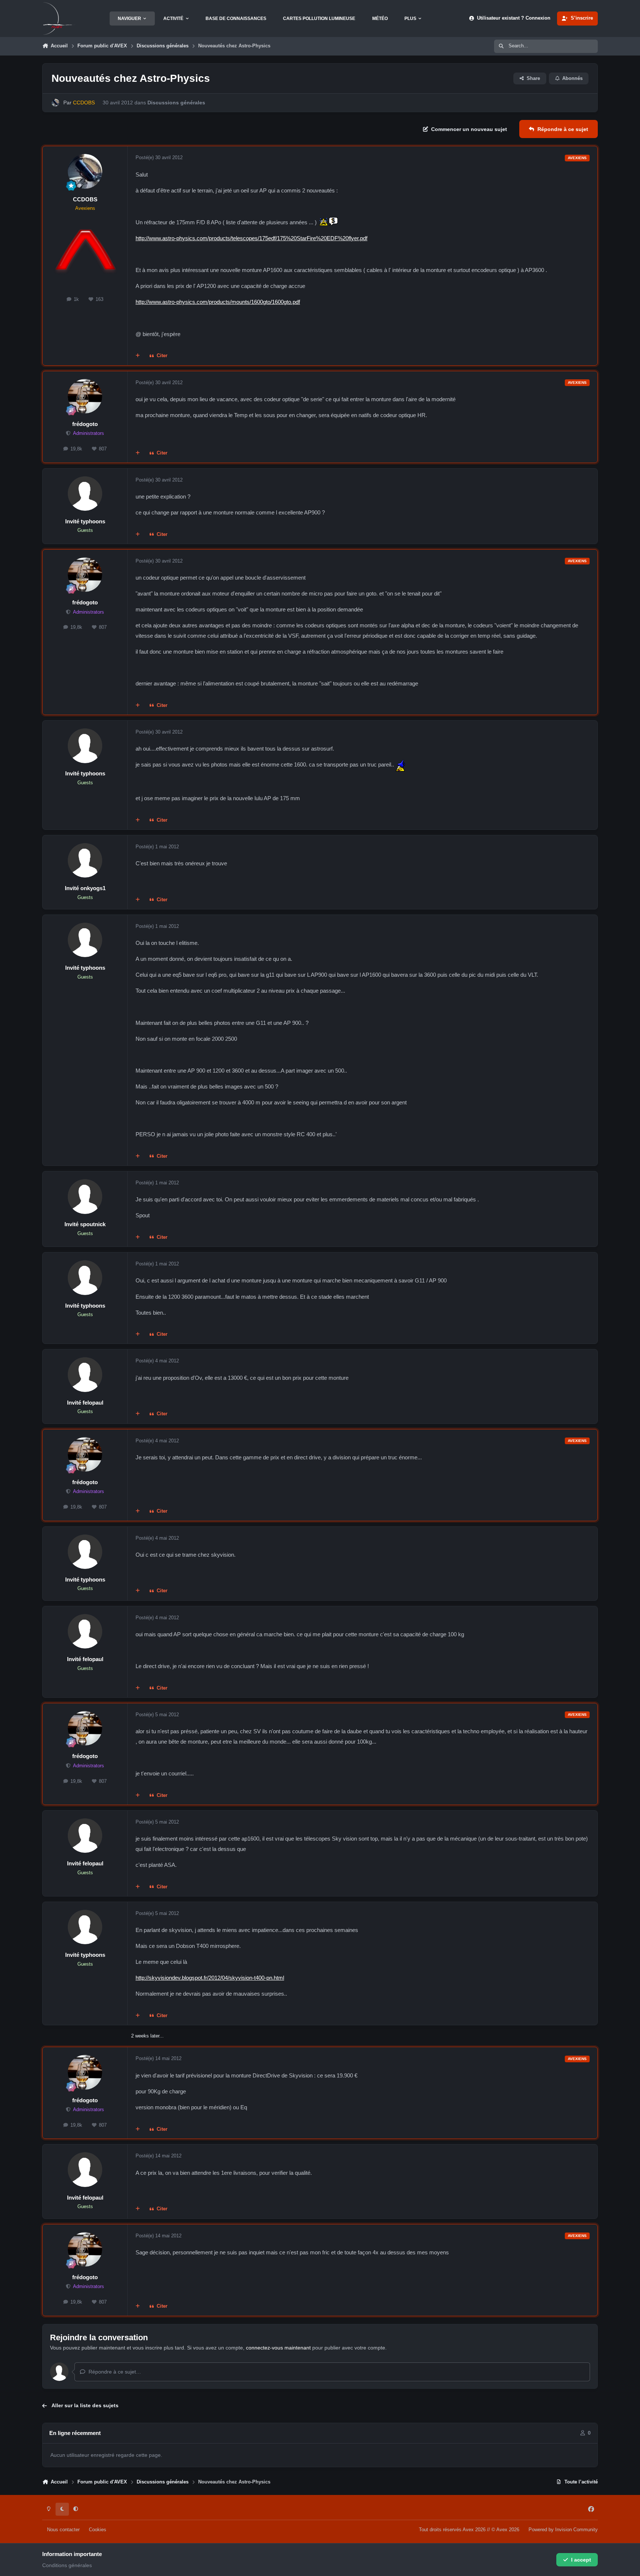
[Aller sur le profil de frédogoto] (85, 396)
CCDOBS (85, 199)
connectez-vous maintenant (278, 2348)
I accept (581, 2560)
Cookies (98, 2530)
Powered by (563, 2530)
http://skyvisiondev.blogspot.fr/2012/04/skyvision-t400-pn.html (210, 1978)
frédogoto (85, 424)
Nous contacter (63, 2530)
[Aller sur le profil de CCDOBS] (55, 103)
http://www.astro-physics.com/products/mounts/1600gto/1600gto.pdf (218, 302)
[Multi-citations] (138, 356)
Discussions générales (176, 103)
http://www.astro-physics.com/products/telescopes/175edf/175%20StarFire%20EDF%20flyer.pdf (251, 238)
